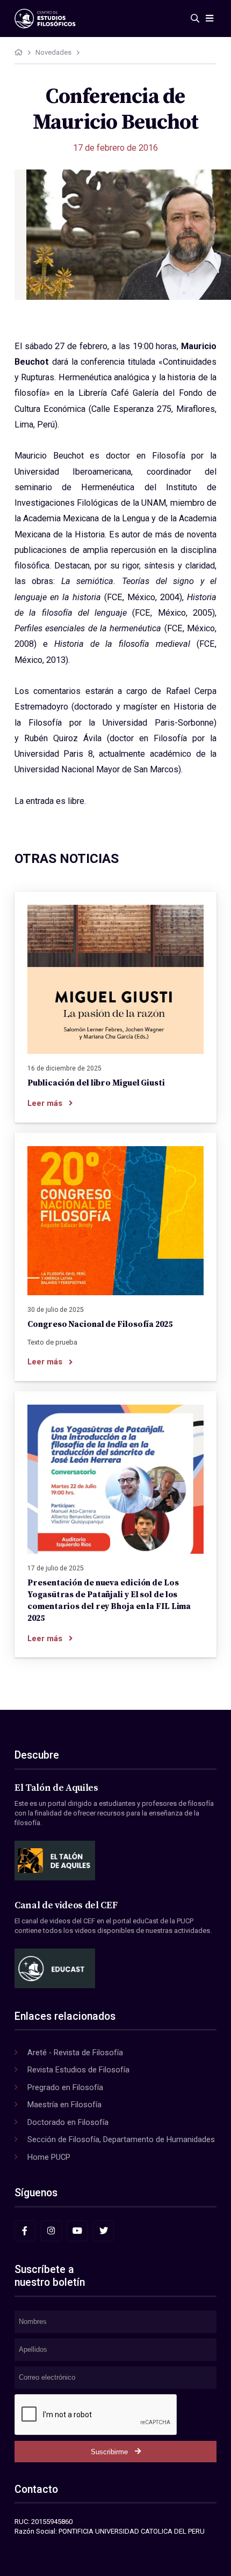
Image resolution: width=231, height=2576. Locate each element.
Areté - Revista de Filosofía (75, 2053)
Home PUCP (49, 2157)
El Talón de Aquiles (56, 1788)
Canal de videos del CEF (66, 1906)
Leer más (45, 1103)
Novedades (53, 52)
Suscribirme (109, 2452)
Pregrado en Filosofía (65, 2087)
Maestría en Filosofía (64, 2105)
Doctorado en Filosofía (68, 2122)
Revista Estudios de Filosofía (78, 2070)
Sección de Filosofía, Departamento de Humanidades (121, 2139)
